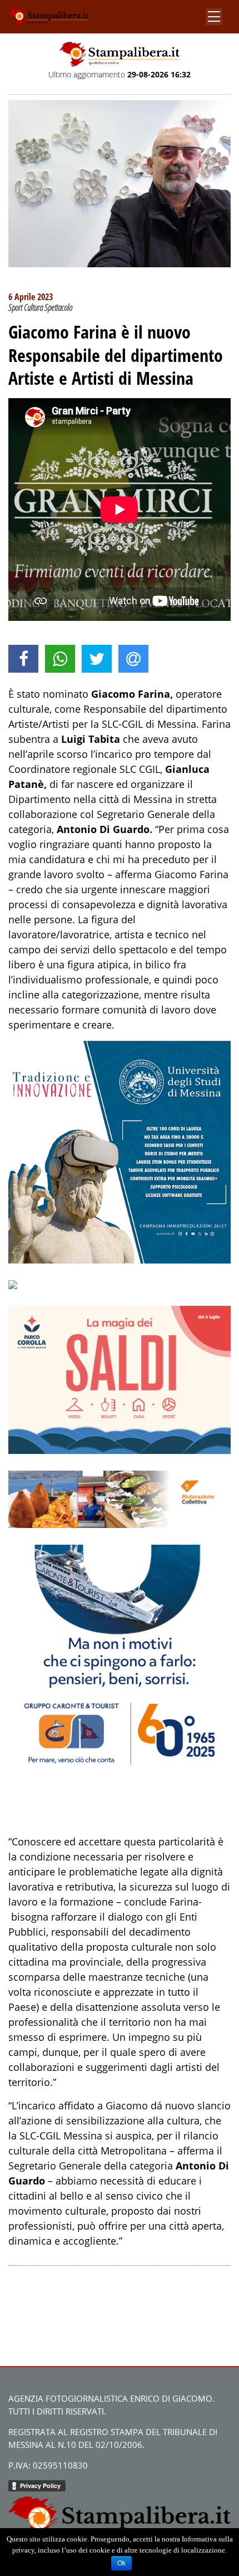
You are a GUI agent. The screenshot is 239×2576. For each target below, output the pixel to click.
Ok (121, 2563)
